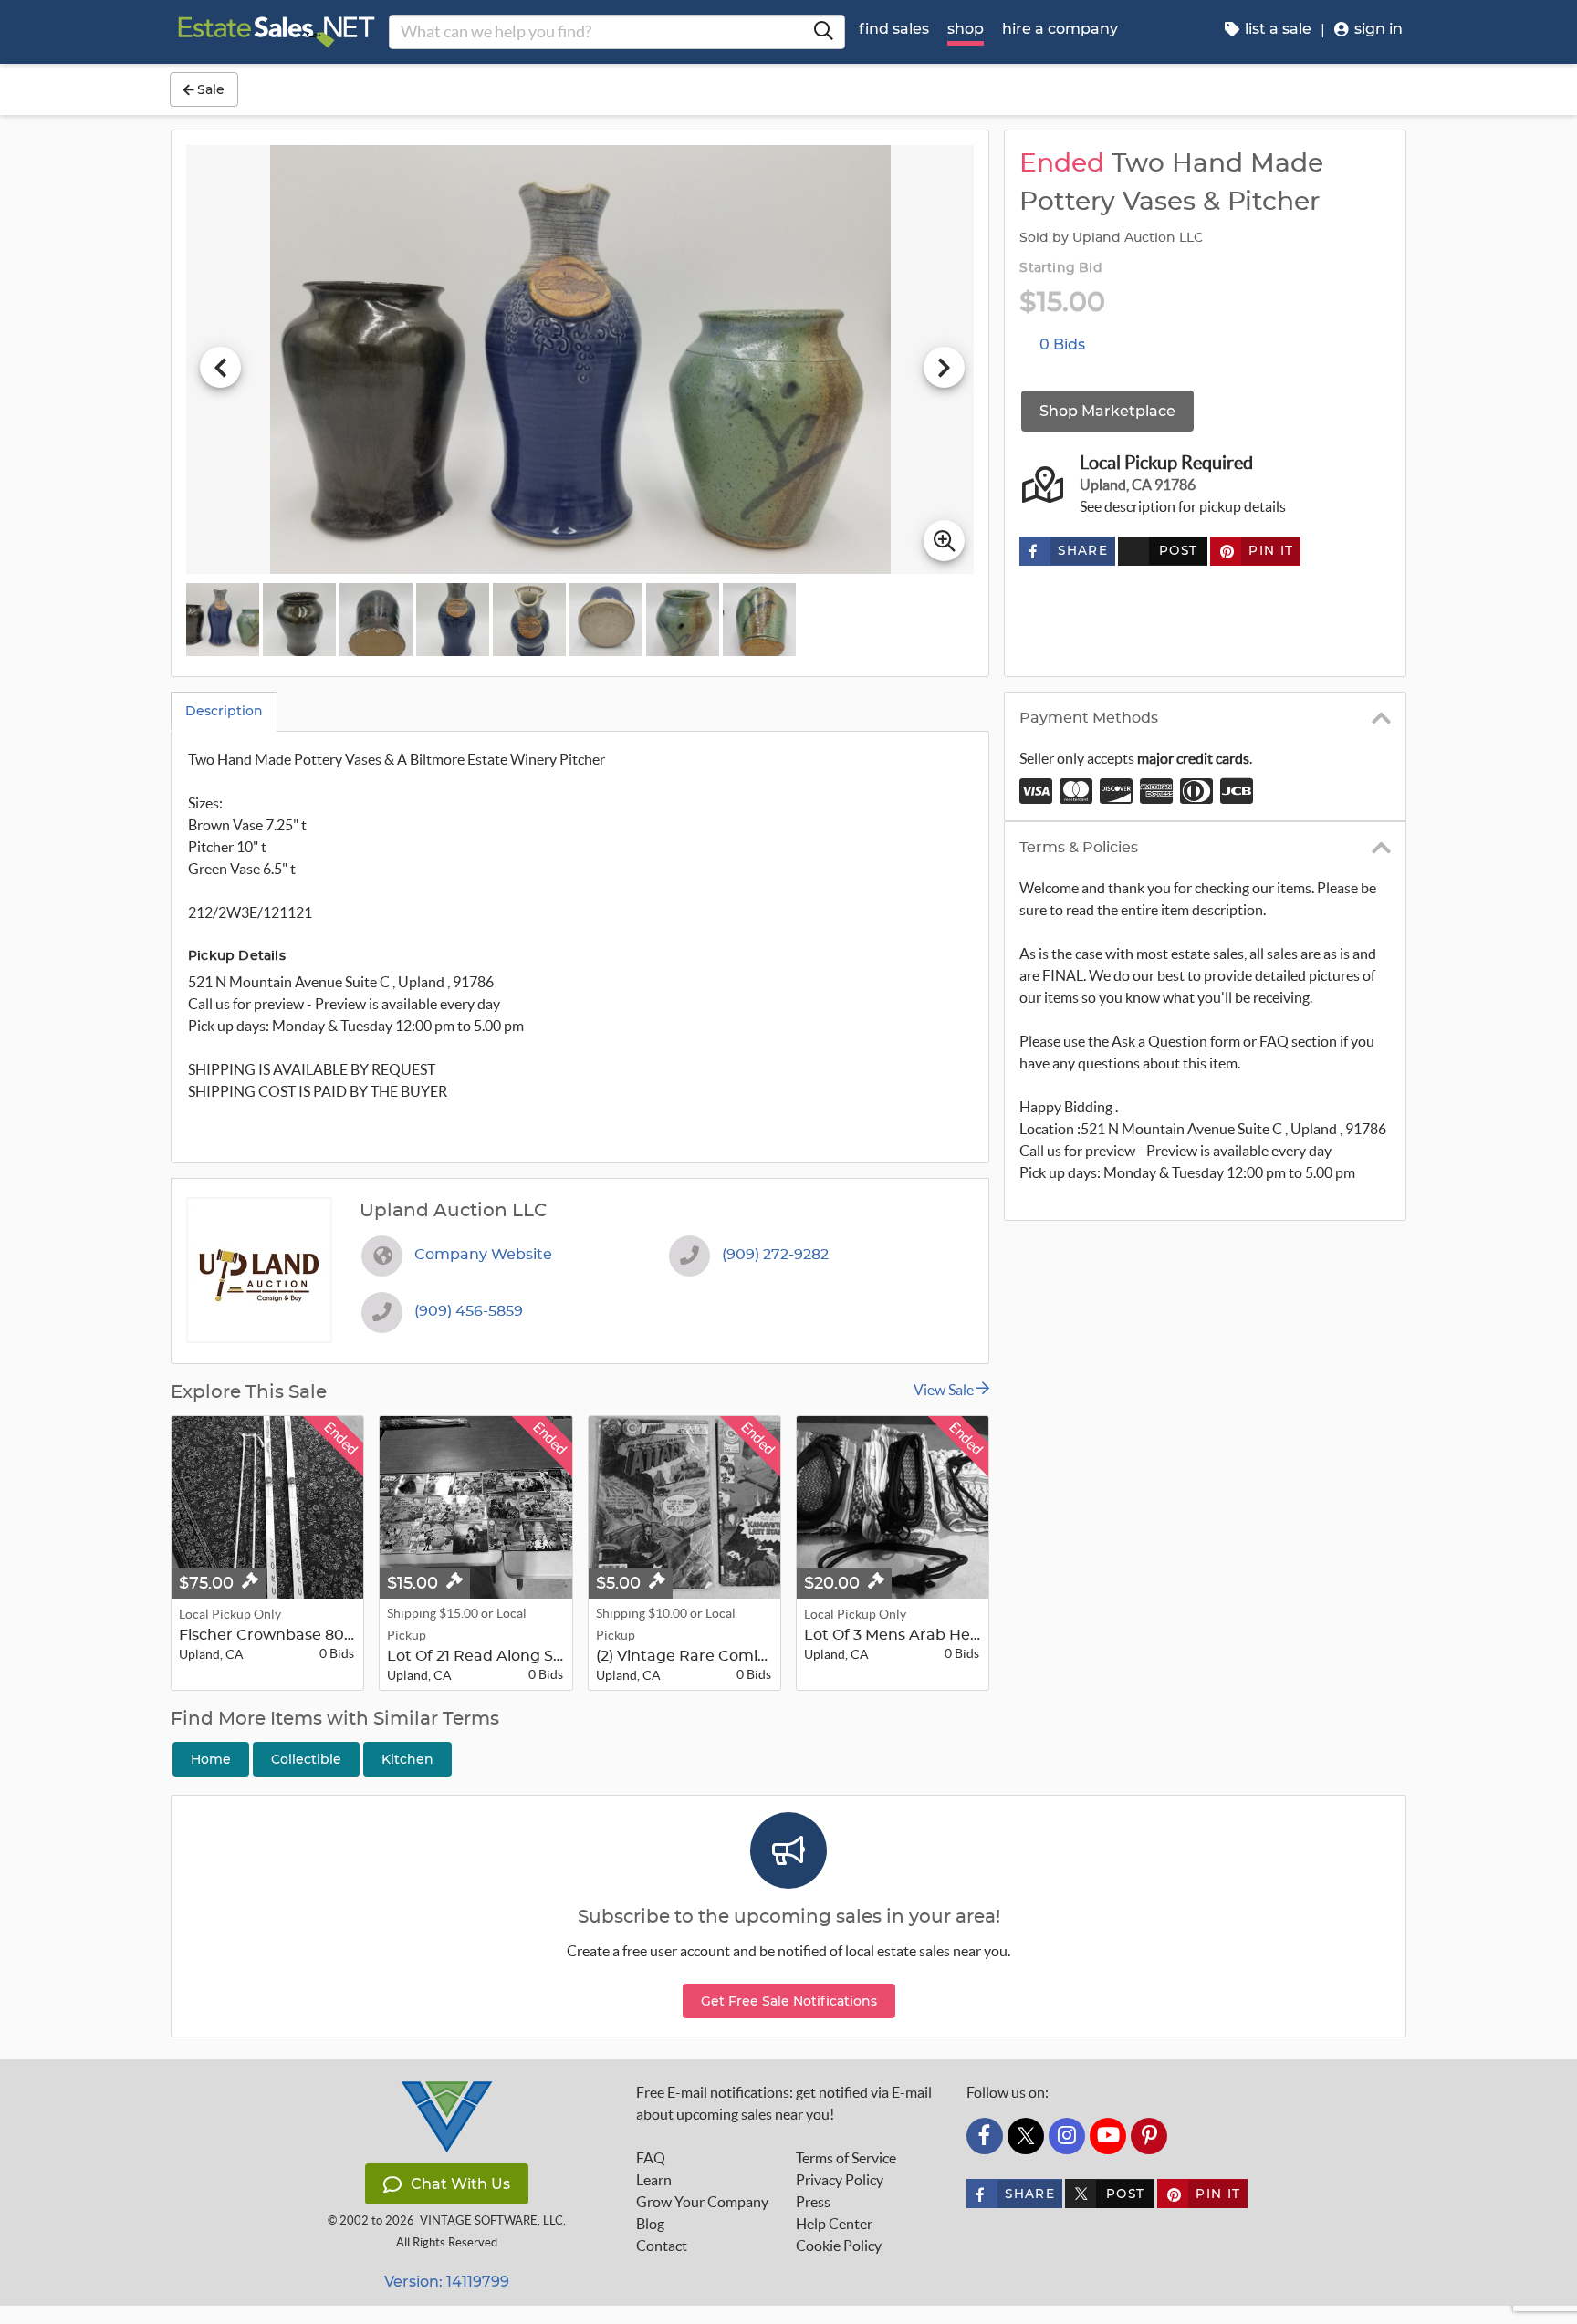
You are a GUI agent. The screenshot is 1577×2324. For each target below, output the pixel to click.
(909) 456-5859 (469, 1311)
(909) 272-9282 (775, 1255)
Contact (662, 2246)
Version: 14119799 (447, 2282)
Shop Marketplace (1107, 411)
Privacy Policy (840, 2180)
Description (224, 711)
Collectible (306, 1759)
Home (211, 1759)
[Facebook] (985, 2136)
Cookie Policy (839, 2246)
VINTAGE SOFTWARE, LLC (491, 2220)
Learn (654, 2180)
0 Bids (1062, 344)
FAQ (651, 2158)
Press (813, 2202)
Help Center (834, 2224)
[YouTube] (1108, 2136)
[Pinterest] (1149, 2136)
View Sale (945, 1390)
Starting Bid (1060, 268)
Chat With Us (460, 2184)
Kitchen (407, 1759)
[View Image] (223, 620)
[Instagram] (1067, 2136)
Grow (702, 2202)
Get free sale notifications (789, 2001)
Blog (650, 2224)
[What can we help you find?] (823, 32)
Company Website (483, 1255)
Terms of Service (846, 2158)
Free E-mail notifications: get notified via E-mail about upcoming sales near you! (784, 2103)
